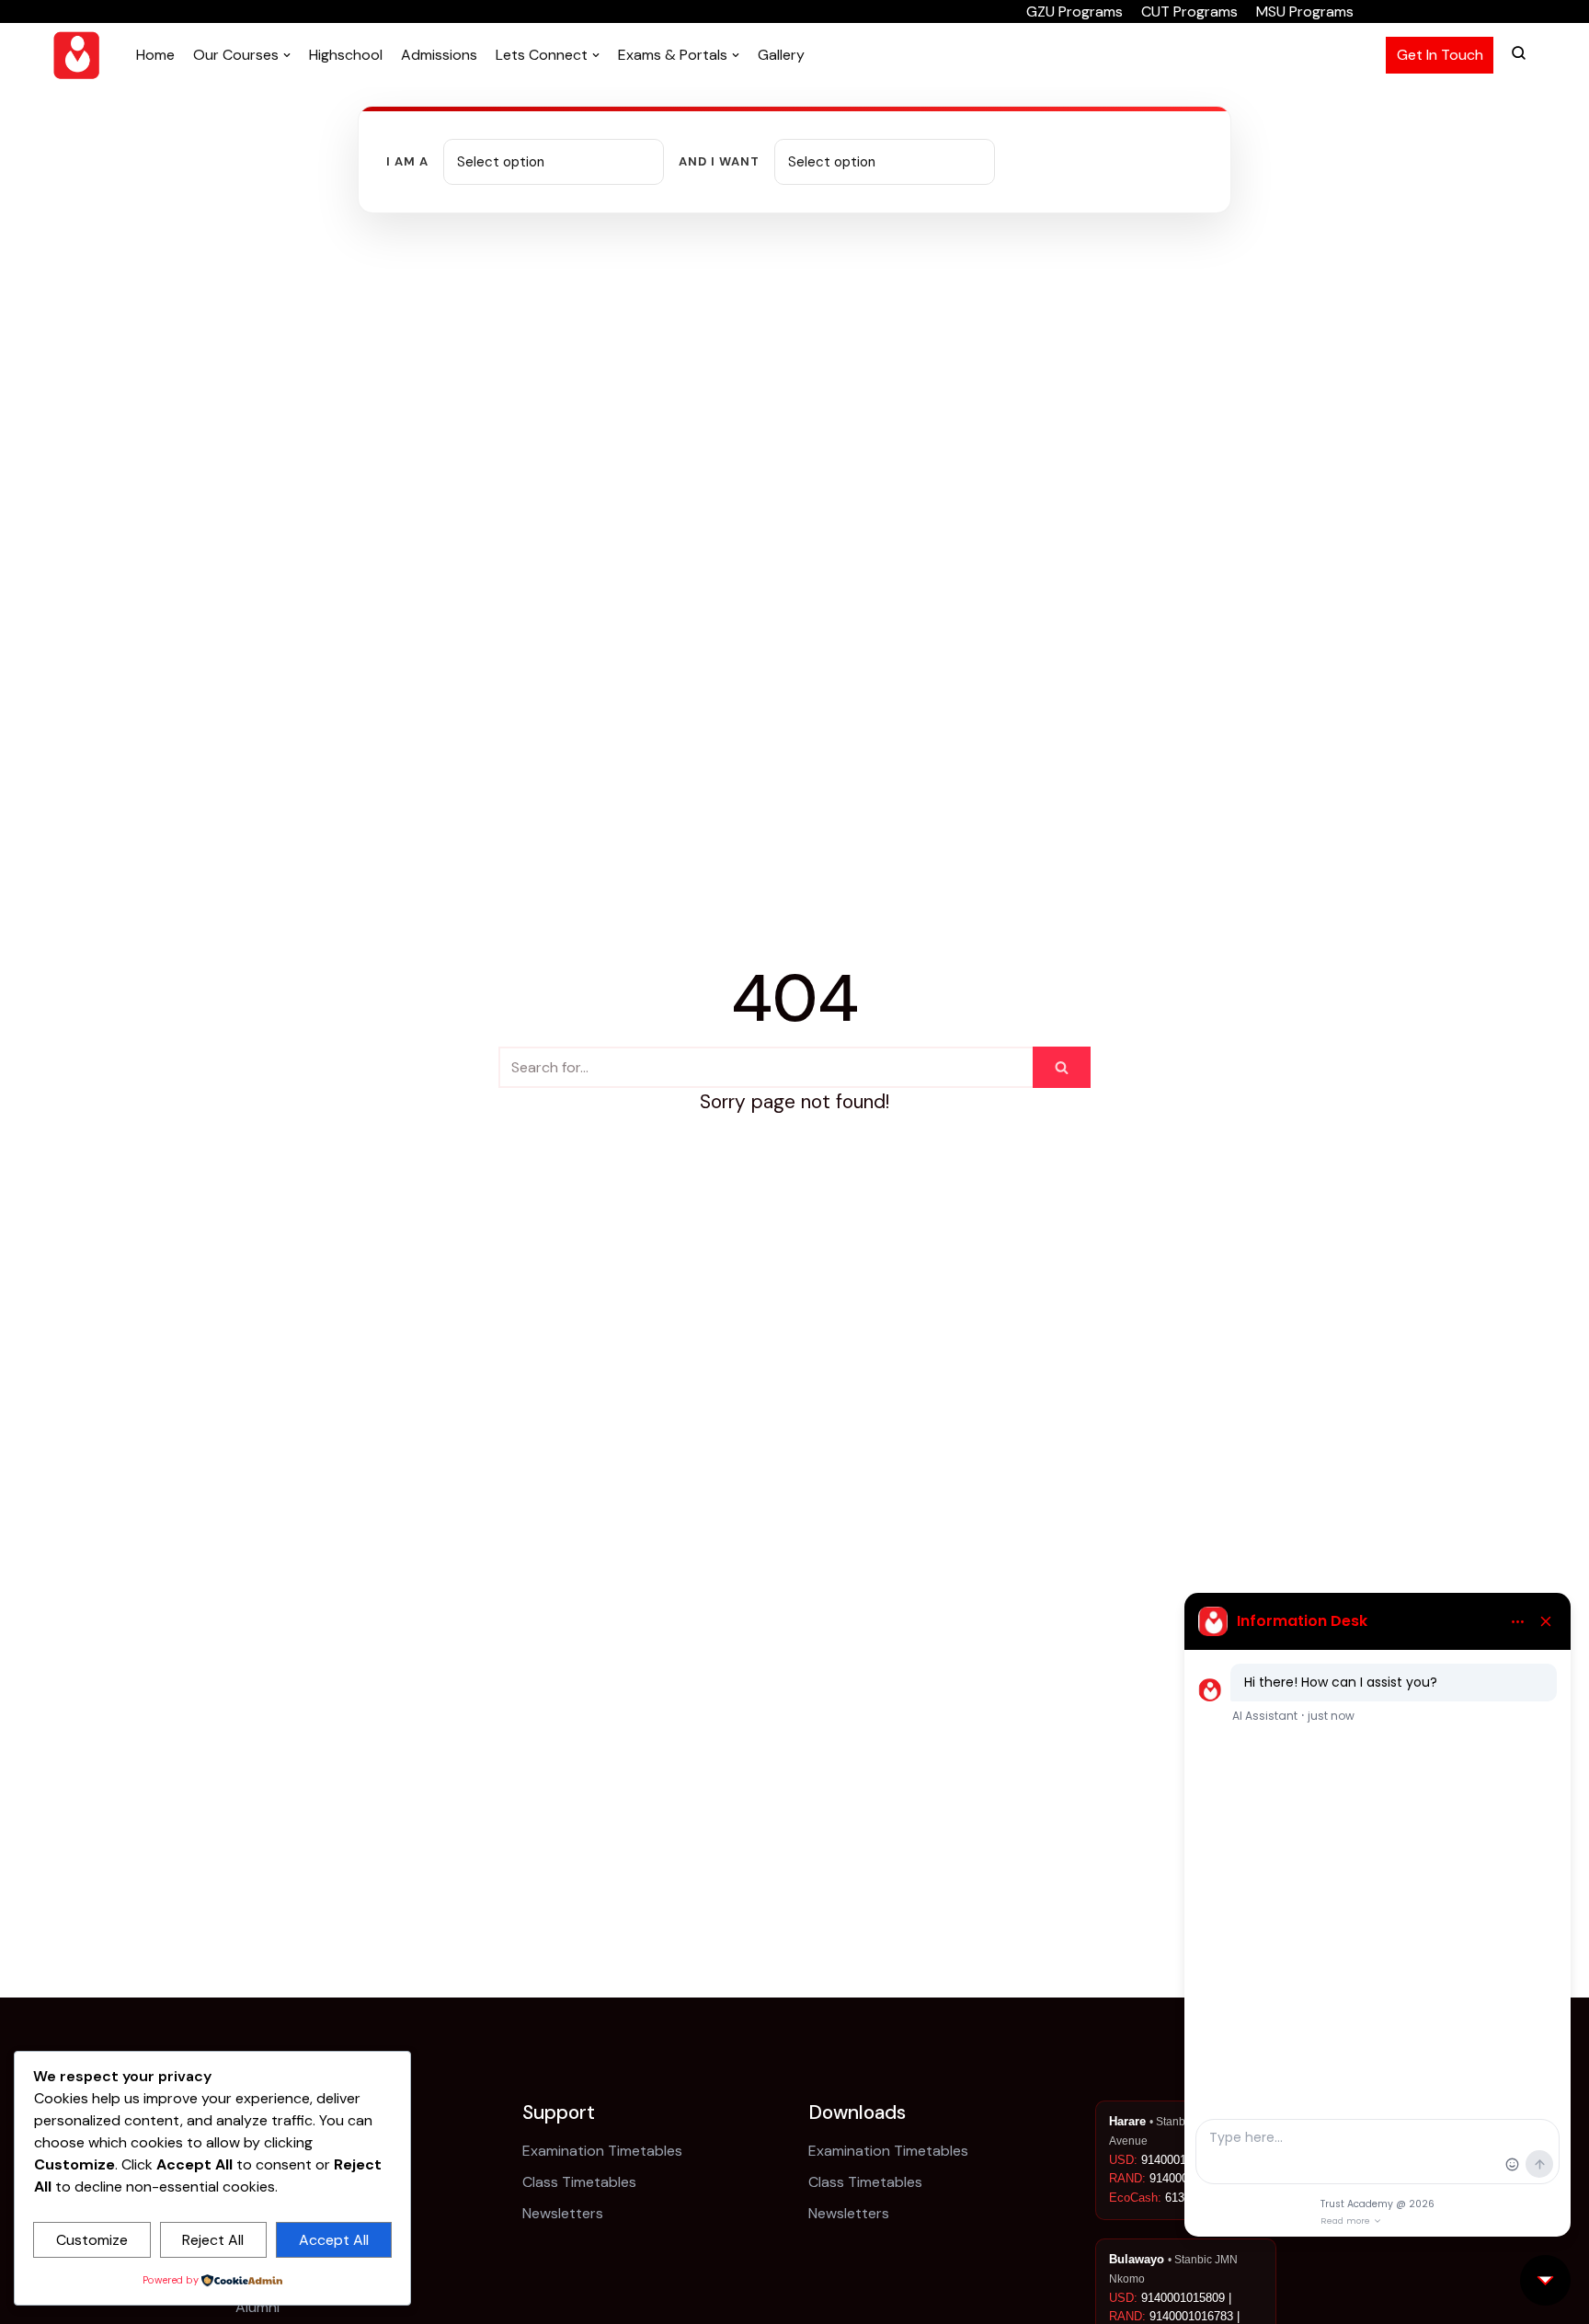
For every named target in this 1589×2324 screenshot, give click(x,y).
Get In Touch (1440, 55)
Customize (92, 2240)
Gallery (781, 55)
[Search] (1062, 1067)
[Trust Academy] (76, 55)
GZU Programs (1075, 11)
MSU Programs (1305, 11)
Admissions (439, 55)
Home (155, 55)
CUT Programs (1189, 11)
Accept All (334, 2240)
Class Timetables (579, 2182)
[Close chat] (1545, 2280)
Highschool (346, 55)
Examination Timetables (602, 2151)
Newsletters (563, 2213)
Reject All (213, 2240)
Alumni (257, 2307)
